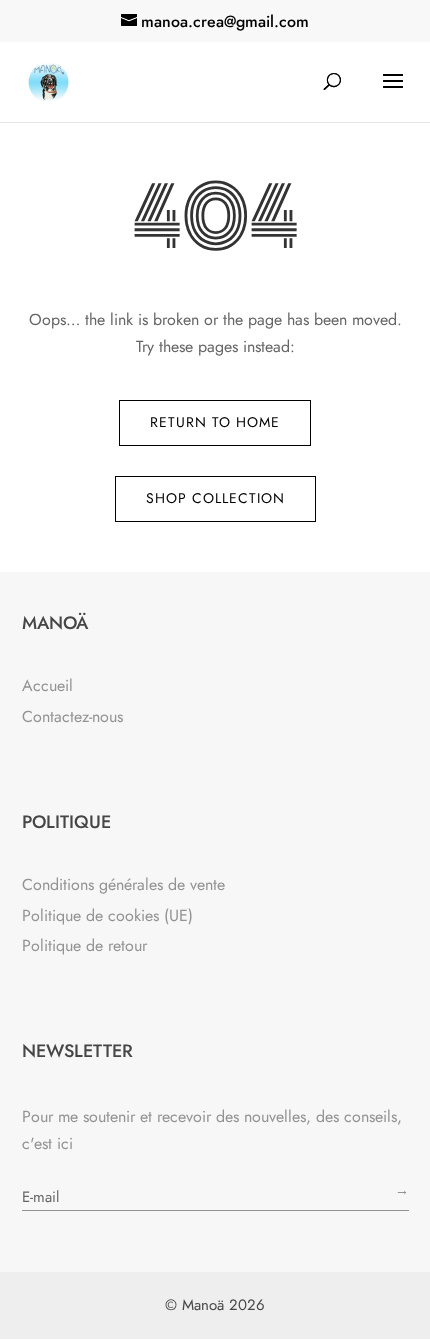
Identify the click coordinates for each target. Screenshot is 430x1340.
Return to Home (215, 422)
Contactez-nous (72, 716)
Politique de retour (84, 945)
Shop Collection (215, 498)
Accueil (47, 685)
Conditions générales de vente (123, 884)
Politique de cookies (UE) (107, 915)
